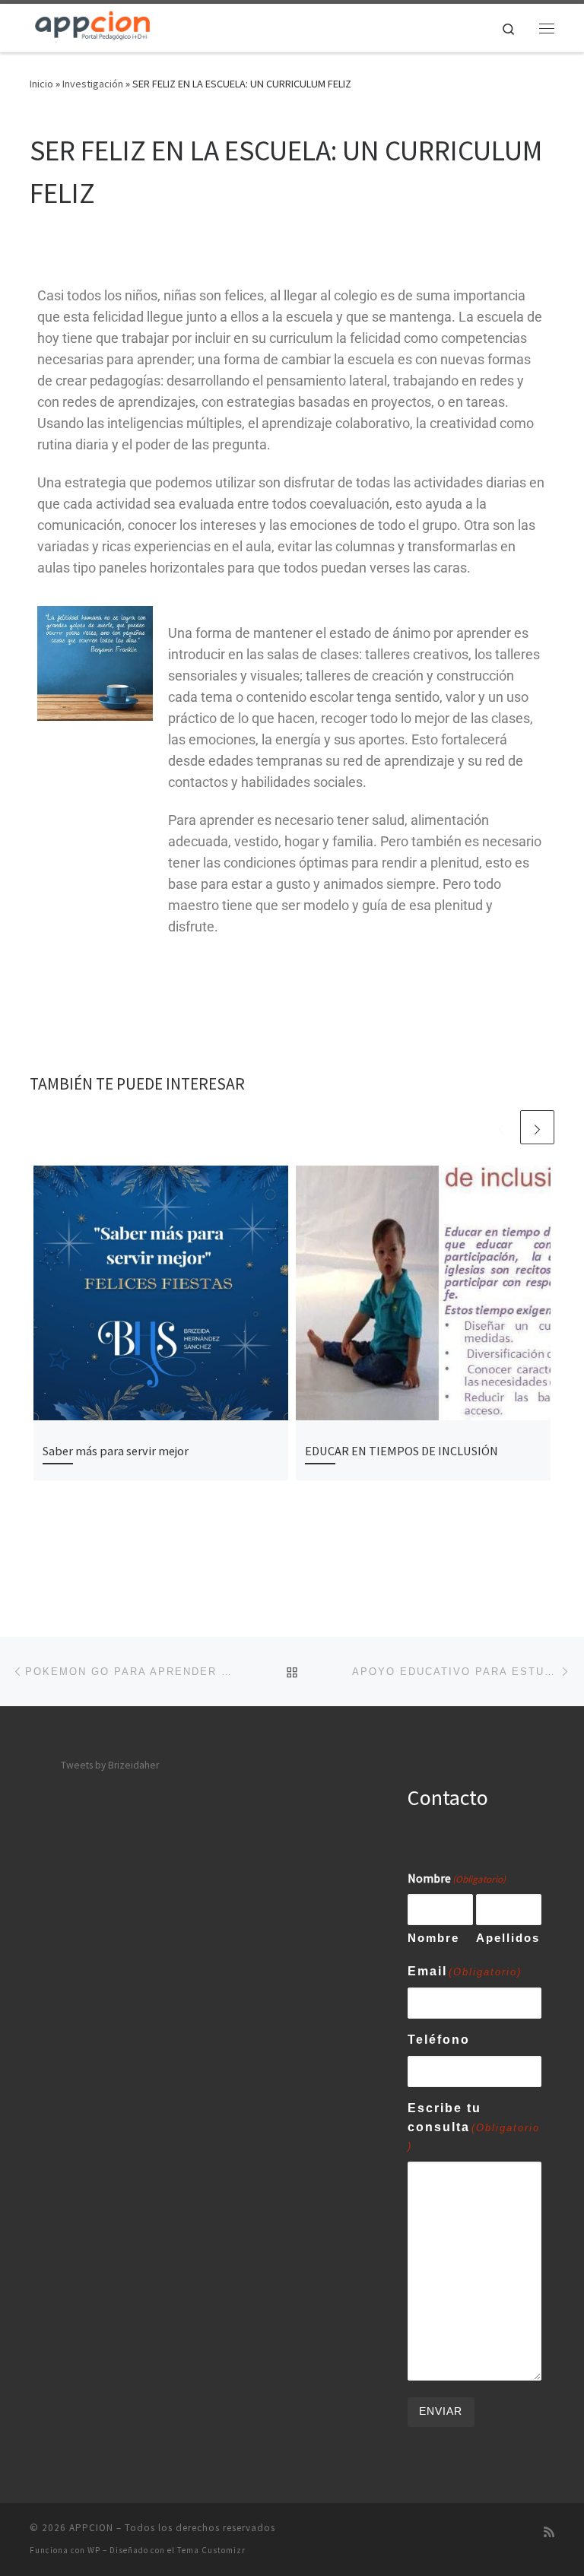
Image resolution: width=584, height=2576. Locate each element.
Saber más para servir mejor (116, 1451)
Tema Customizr (211, 2550)
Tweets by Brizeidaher (110, 1765)
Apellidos (508, 1938)
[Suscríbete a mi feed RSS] (549, 2532)
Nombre (433, 1938)
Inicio (41, 84)
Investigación (93, 84)
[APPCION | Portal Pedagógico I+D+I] (93, 26)
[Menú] (547, 28)
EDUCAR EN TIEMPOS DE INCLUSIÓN (401, 1451)
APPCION (91, 2528)
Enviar (441, 2411)
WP (94, 2550)
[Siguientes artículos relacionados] (537, 1127)
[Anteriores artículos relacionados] (501, 1127)
